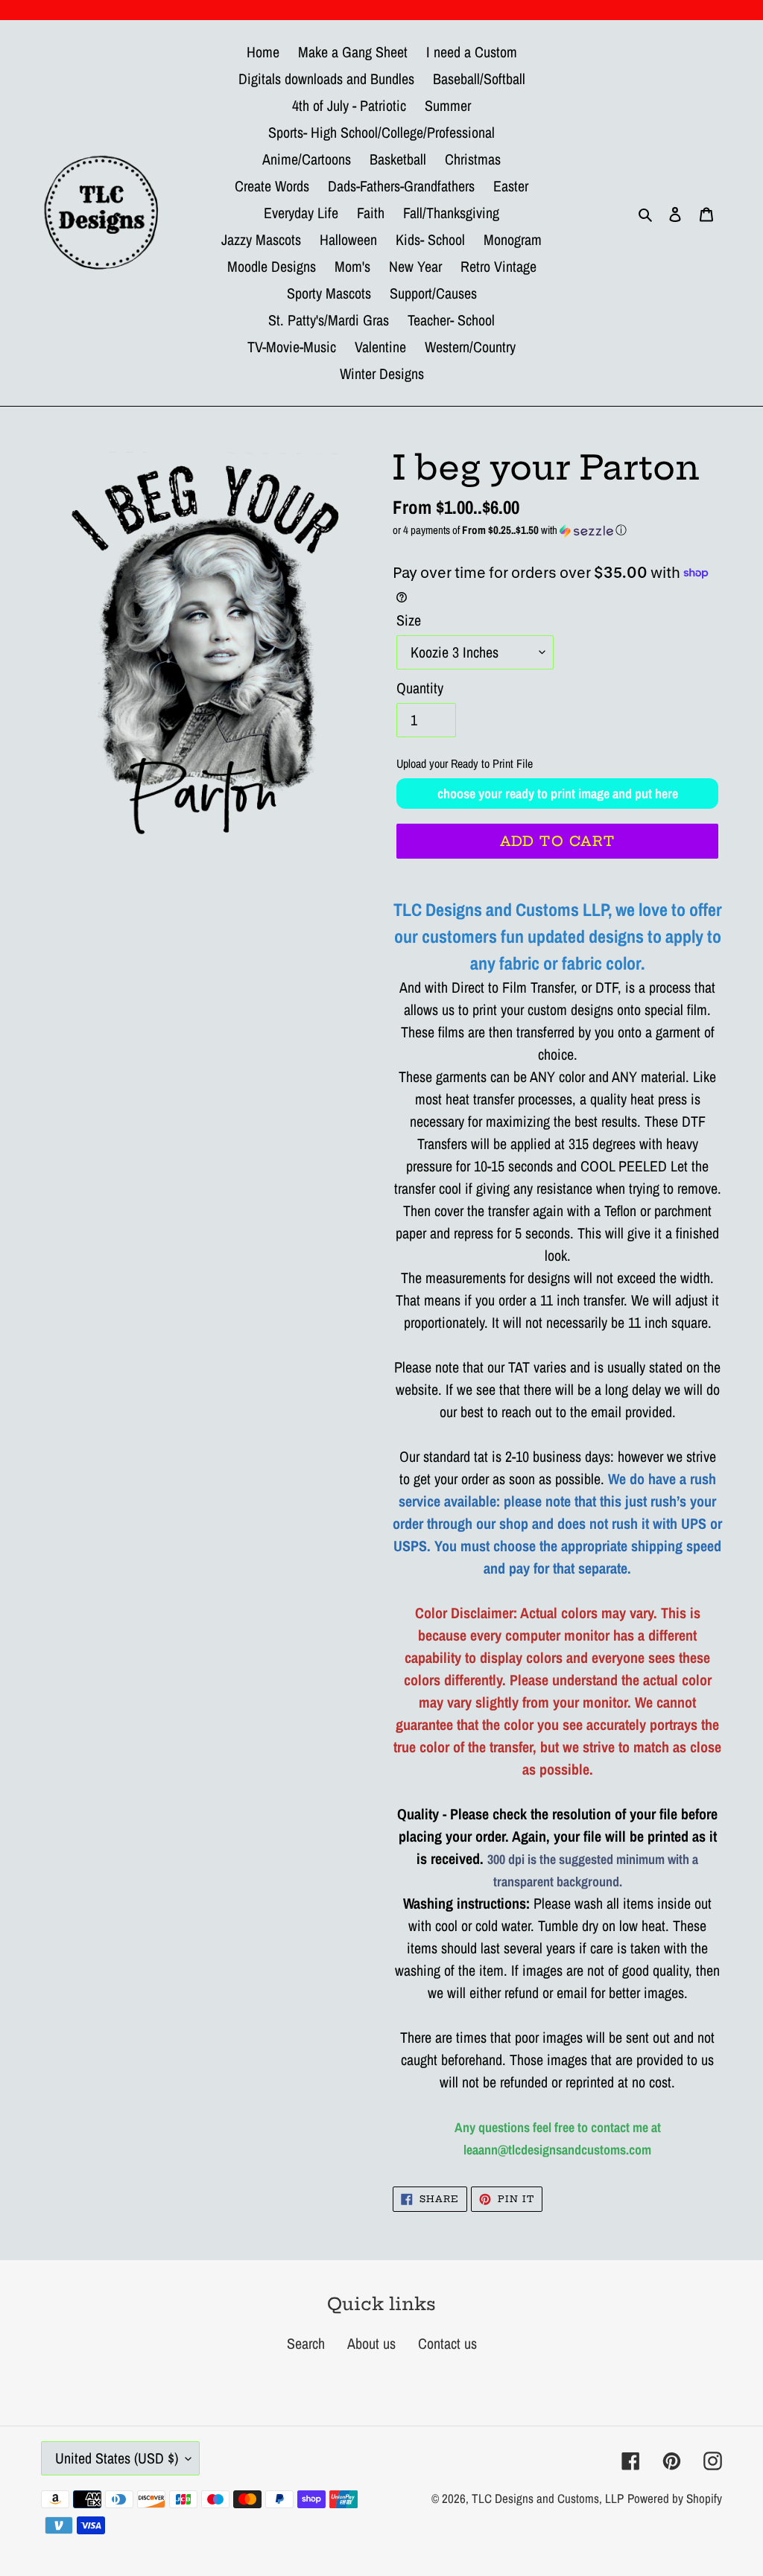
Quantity (420, 688)
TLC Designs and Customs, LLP (548, 2498)
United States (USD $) (117, 2458)
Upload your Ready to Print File (465, 763)
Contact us (447, 2343)
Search (306, 2343)
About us (371, 2343)
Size (409, 620)
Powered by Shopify (675, 2498)
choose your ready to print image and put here (558, 794)
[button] (557, 530)
